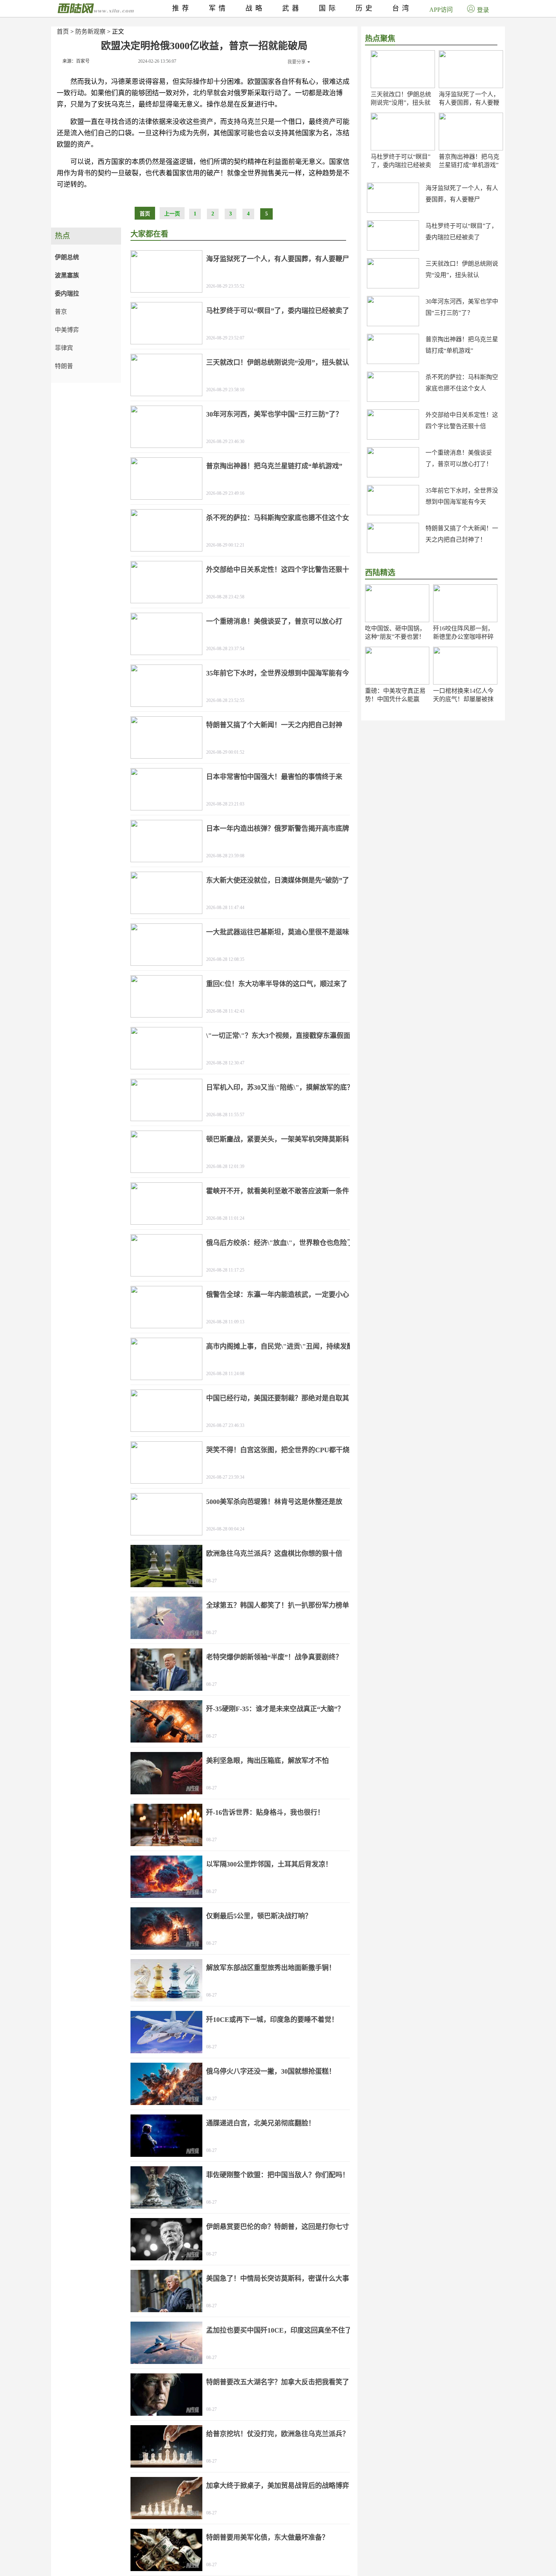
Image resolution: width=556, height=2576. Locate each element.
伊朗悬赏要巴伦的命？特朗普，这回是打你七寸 (278, 2227)
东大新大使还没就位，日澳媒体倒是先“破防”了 (278, 880)
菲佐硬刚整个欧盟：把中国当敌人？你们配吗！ (278, 2175)
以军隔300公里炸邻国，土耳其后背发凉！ (269, 1864)
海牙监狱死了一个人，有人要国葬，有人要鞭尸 (469, 103)
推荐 (182, 8)
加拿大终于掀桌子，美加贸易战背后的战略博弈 (278, 2486)
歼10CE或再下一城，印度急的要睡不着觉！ (272, 2020)
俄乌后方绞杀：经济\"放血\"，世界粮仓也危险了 (280, 1243)
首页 (63, 32)
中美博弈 (67, 330)
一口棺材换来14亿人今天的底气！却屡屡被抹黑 (463, 699)
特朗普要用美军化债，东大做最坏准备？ (267, 2537)
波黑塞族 (67, 275)
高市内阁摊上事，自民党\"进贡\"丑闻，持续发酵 (280, 1346)
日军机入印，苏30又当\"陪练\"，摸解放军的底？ (280, 1087)
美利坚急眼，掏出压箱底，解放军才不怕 (267, 1761)
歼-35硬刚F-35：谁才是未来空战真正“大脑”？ (275, 1709)
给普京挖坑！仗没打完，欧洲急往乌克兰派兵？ (278, 2434)
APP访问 (441, 10)
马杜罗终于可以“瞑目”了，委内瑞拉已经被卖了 (401, 165)
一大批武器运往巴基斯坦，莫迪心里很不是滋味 (278, 932)
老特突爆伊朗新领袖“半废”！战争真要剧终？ (274, 1657)
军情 (219, 8)
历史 (365, 8)
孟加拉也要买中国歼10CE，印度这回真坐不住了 (279, 2330)
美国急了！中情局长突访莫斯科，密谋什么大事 (278, 2279)
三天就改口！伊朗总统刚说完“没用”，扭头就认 (401, 103)
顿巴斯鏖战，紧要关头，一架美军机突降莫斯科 (278, 1139)
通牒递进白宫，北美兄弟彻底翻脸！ (261, 2123)
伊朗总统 (67, 257)
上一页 (172, 214)
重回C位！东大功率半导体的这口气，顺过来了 (277, 984)
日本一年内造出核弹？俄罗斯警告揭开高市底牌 (278, 829)
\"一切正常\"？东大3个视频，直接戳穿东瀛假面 (278, 1036)
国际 (329, 8)
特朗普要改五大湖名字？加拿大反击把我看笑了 (278, 2382)
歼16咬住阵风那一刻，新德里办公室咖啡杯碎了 (463, 637)
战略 (255, 8)
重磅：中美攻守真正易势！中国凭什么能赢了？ (395, 699)
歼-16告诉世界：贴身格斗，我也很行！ (265, 1812)
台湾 (402, 8)
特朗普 (64, 366)
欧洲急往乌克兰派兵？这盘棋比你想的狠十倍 (274, 1554)
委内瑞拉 (67, 294)
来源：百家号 (76, 61)
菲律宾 (64, 348)
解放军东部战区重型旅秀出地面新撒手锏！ (271, 1968)
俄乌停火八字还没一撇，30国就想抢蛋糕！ (271, 2071)
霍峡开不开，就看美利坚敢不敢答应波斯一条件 (278, 1191)
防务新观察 (90, 32)
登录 (483, 10)
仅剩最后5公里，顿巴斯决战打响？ (259, 1916)
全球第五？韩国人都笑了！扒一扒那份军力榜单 (278, 1605)
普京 (61, 312)
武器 (292, 8)
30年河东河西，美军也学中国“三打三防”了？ (274, 414)
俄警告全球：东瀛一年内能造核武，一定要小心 (278, 1295)
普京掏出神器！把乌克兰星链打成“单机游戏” (274, 466)
